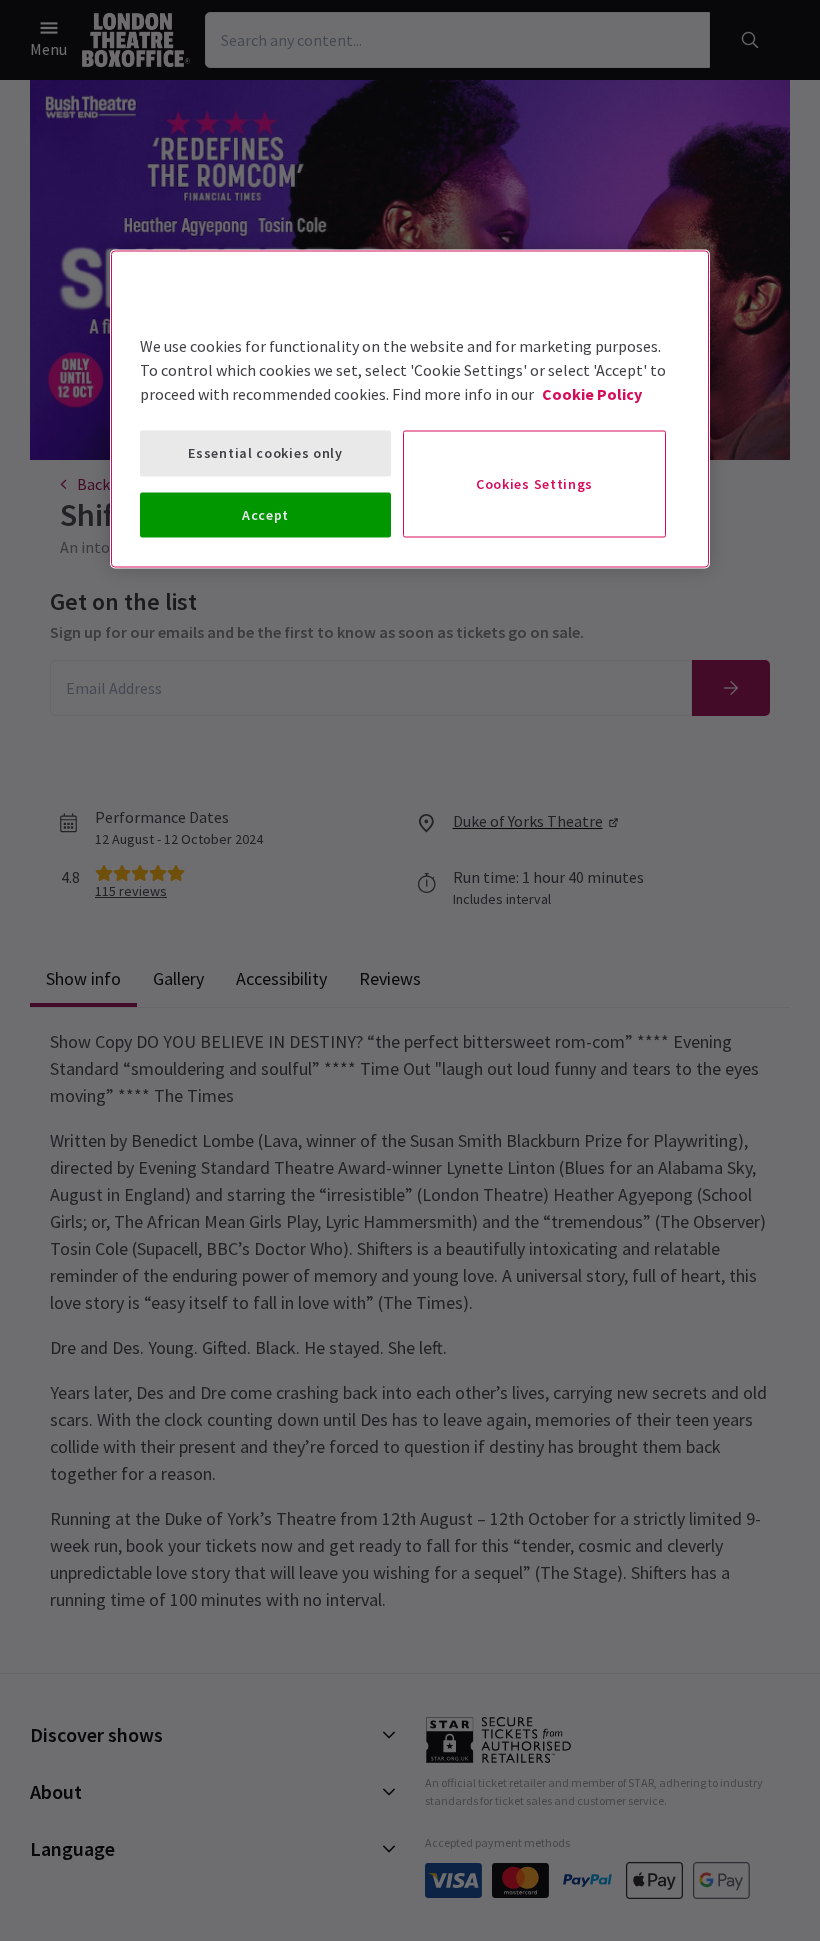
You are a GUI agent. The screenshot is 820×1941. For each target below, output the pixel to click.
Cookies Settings (534, 483)
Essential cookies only (265, 453)
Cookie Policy (592, 394)
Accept (265, 514)
